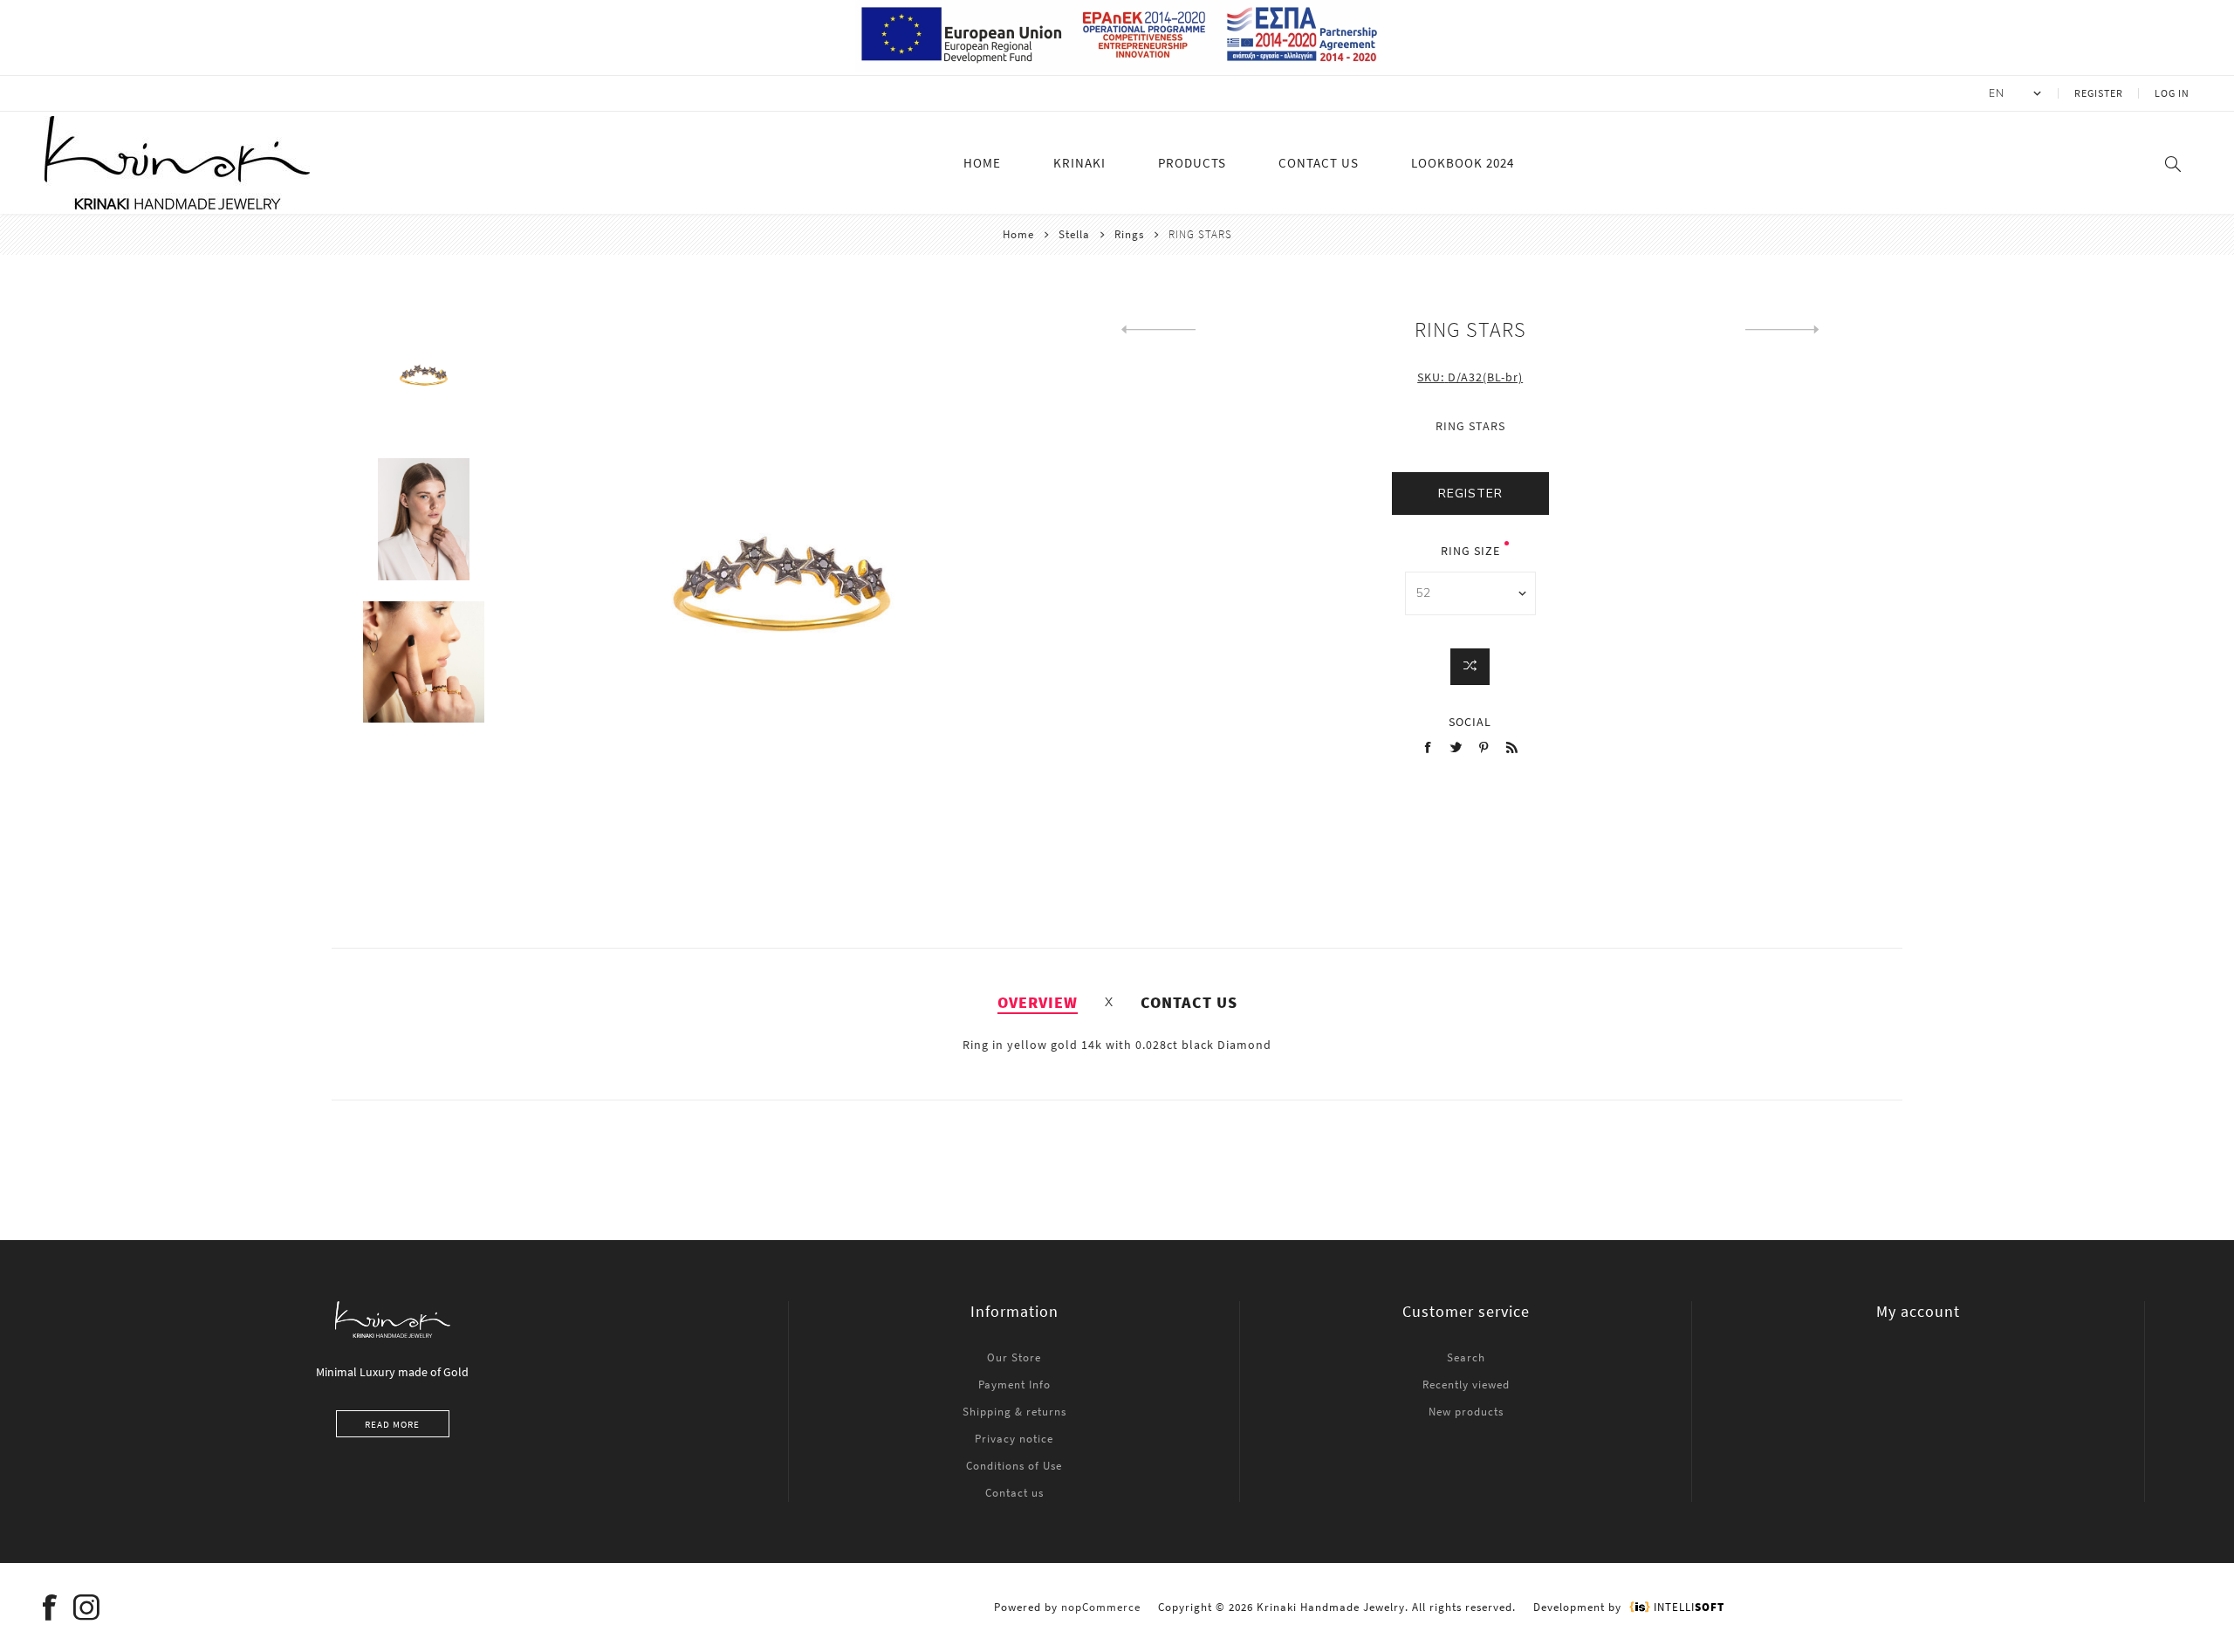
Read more (392, 1424)
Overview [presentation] (1038, 1002)
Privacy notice (1014, 1439)
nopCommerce (1101, 1607)
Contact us (1014, 1493)
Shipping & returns (1014, 1412)
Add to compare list (1470, 667)
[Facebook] (50, 1607)
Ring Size (1470, 551)
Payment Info (1014, 1385)
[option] (424, 387)
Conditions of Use (1014, 1466)
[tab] (1038, 1002)
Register (2099, 93)
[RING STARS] (1158, 330)
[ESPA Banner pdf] (1117, 67)
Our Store (1014, 1357)
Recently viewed (1466, 1385)
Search (1466, 1357)
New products (1466, 1412)
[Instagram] (86, 1607)
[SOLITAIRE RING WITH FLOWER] (1782, 330)
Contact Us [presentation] (1189, 1002)
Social (1470, 722)
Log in (2172, 93)
